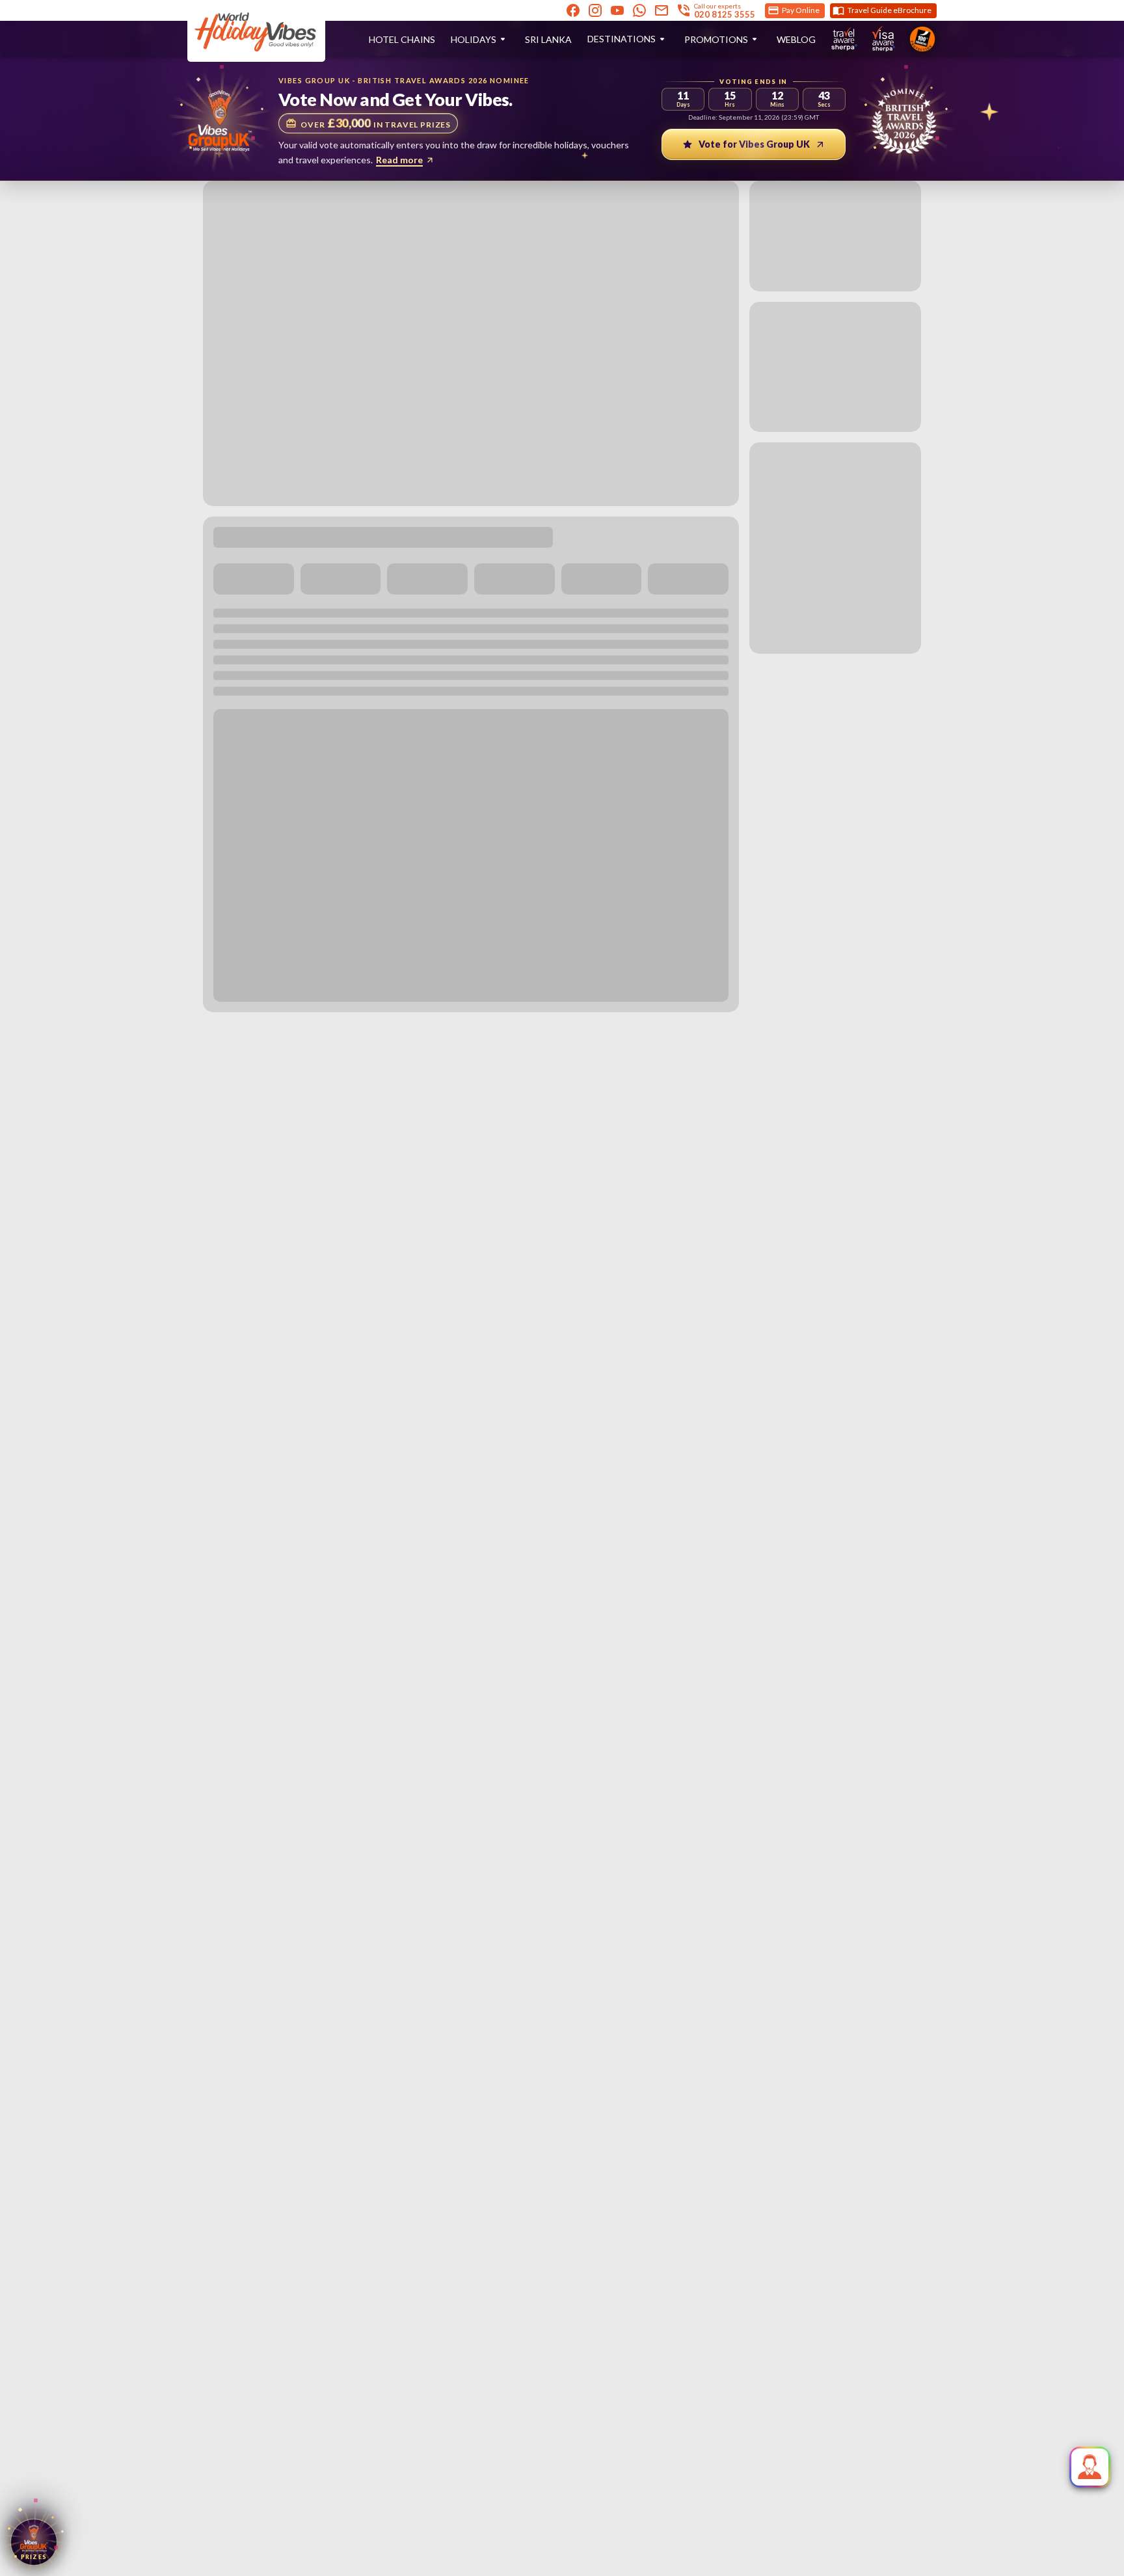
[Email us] (662, 10)
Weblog (796, 39)
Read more (399, 160)
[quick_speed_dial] (1090, 2467)
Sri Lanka (548, 39)
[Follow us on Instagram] (595, 10)
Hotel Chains (402, 39)
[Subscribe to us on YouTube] (617, 10)
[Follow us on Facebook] (573, 10)
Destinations (622, 39)
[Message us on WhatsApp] (639, 10)
